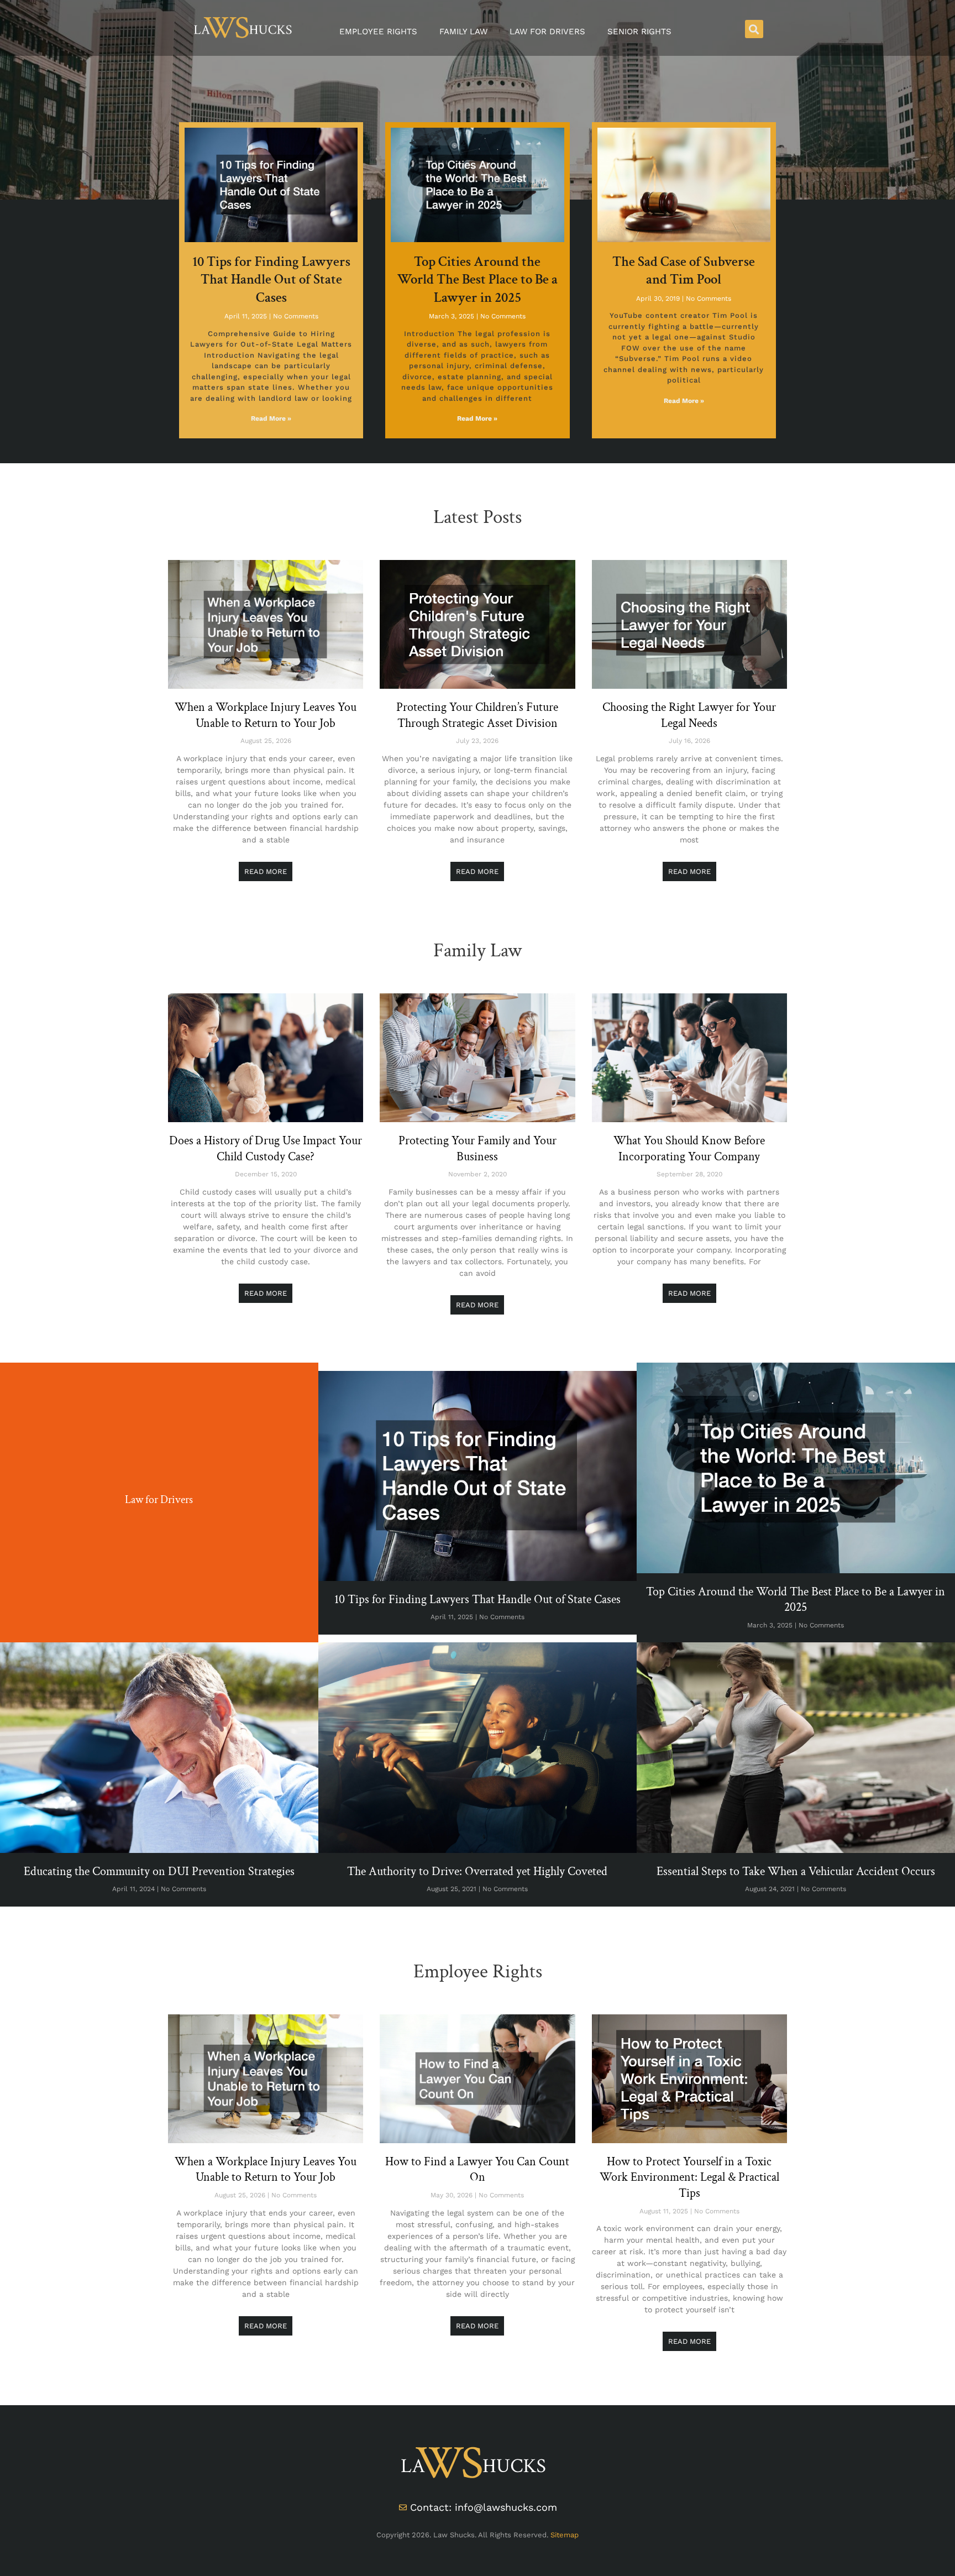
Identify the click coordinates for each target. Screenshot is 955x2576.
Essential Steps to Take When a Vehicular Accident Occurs (796, 1871)
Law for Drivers (547, 32)
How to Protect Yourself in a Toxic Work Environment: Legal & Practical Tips (689, 2177)
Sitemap (565, 2535)
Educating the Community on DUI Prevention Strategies (159, 1871)
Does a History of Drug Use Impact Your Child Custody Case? (266, 1149)
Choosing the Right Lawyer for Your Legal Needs (689, 715)
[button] (754, 29)
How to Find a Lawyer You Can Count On (477, 2170)
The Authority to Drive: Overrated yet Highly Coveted (477, 1871)
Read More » (271, 418)
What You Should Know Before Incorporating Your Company (689, 1149)
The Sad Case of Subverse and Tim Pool (684, 271)
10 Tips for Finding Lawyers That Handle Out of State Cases (271, 280)
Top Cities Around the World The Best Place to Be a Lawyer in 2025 (478, 280)
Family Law (463, 32)
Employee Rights (378, 32)
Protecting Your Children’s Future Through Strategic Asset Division (477, 715)
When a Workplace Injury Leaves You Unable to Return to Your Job (266, 715)
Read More (266, 871)
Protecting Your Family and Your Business (478, 1149)
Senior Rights (639, 32)
